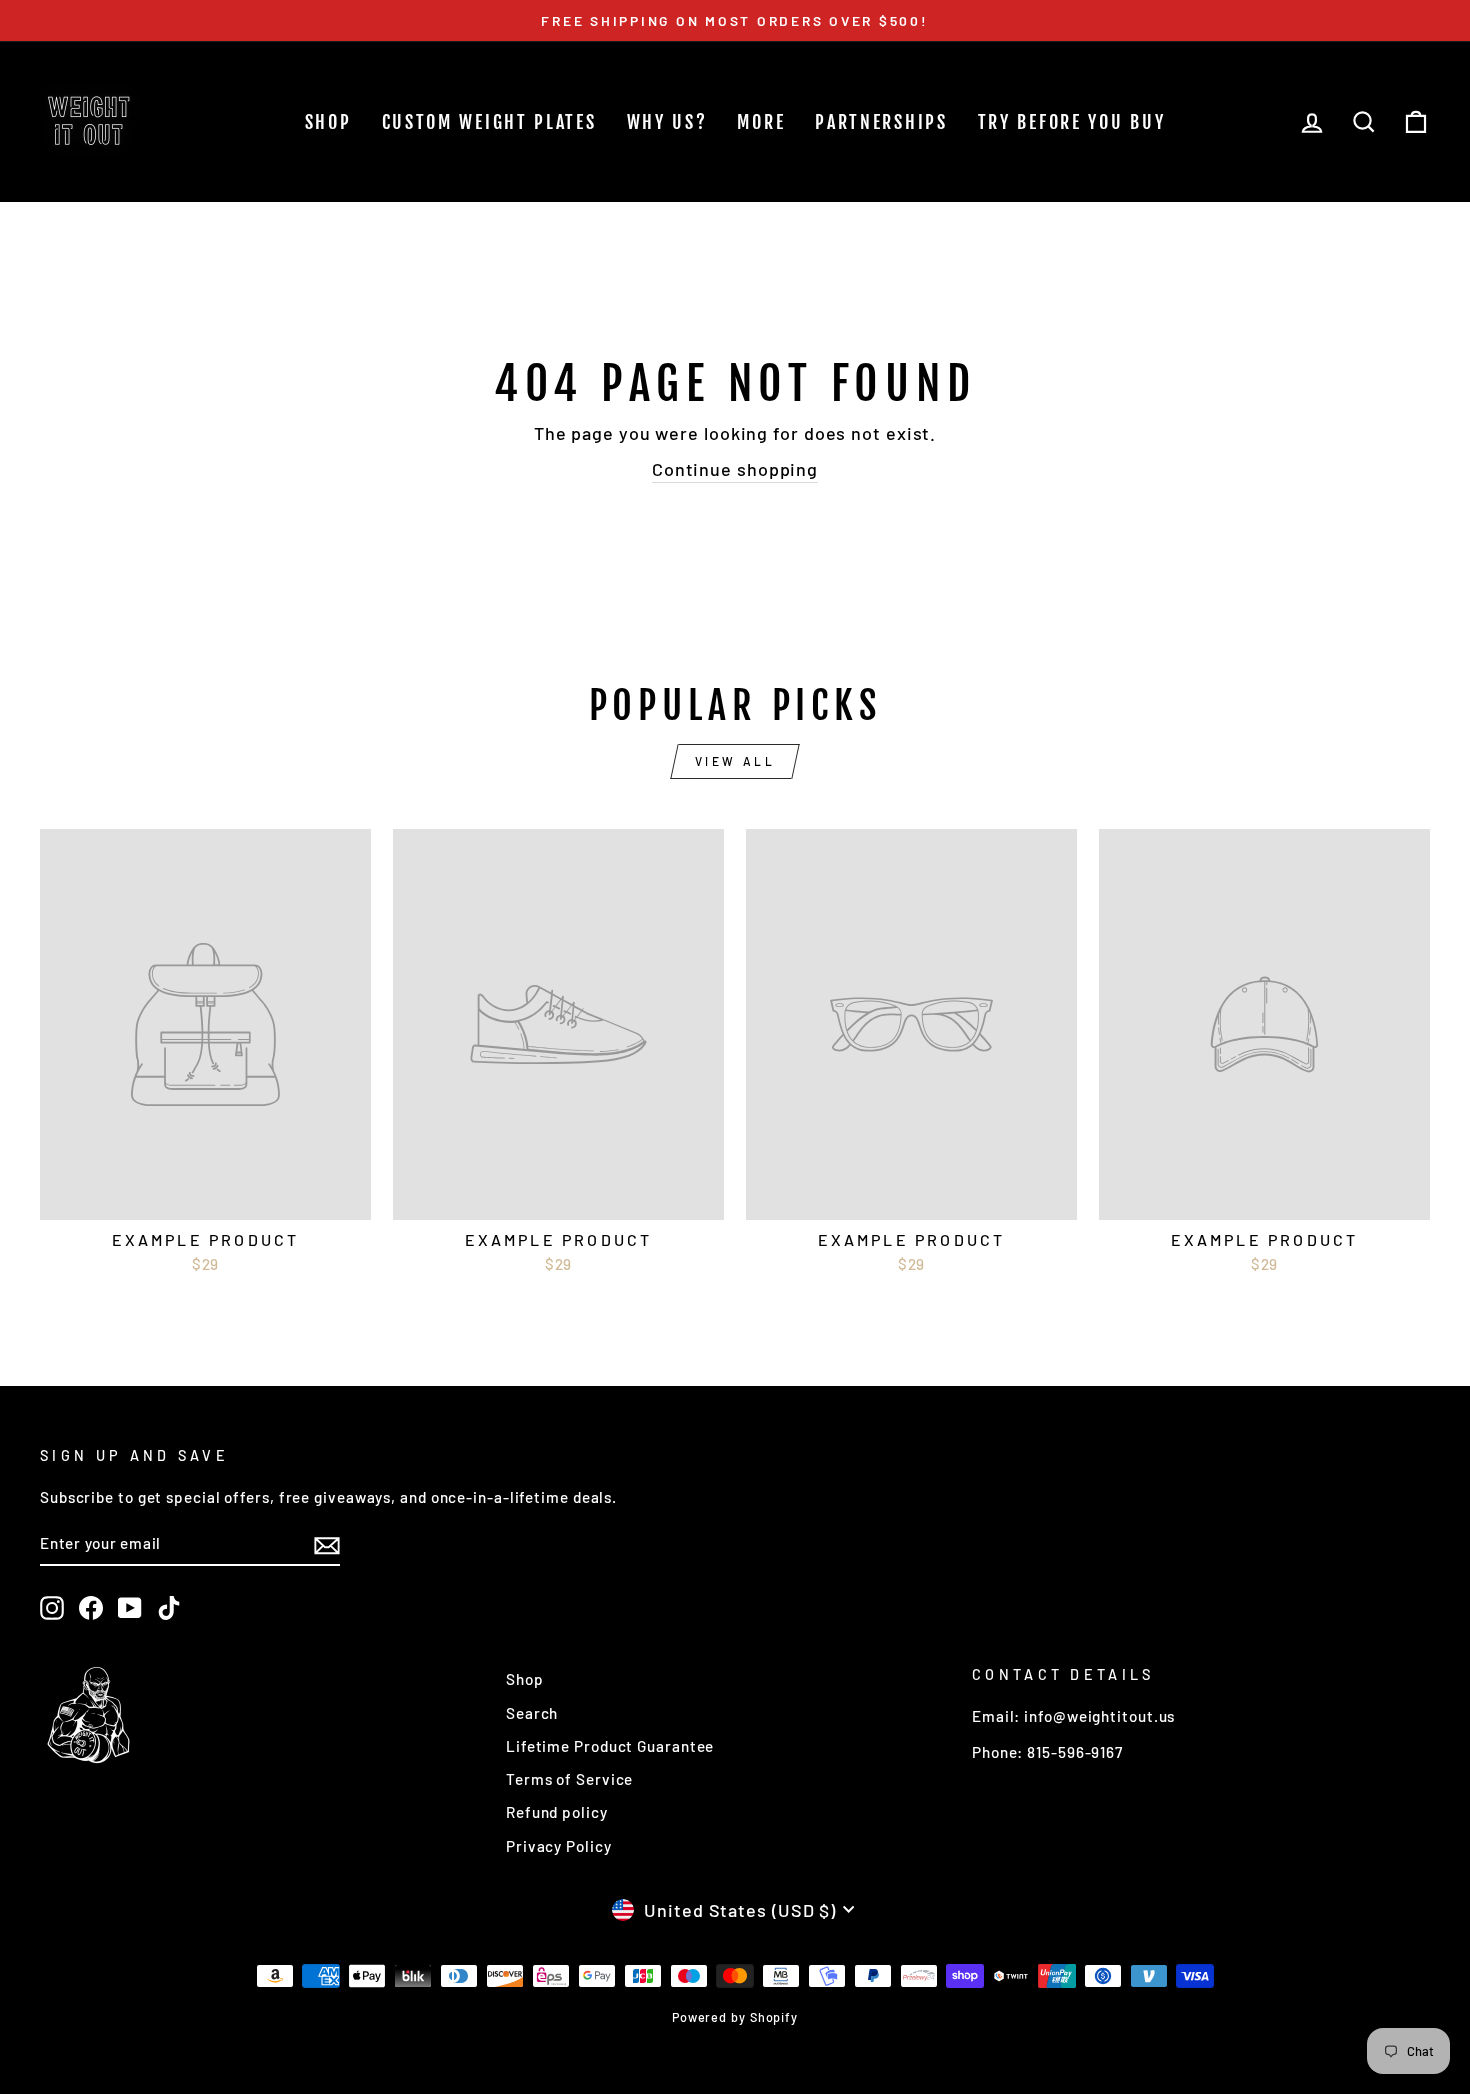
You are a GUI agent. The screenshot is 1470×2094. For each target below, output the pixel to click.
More (761, 122)
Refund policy (557, 1812)
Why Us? (667, 122)
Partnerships (881, 122)
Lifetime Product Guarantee (610, 1746)
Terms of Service (569, 1779)
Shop (328, 122)
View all (735, 761)
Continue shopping (735, 469)
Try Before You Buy (1072, 122)
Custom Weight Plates (489, 122)
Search (532, 1713)
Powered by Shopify (735, 2017)
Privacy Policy (559, 1846)
